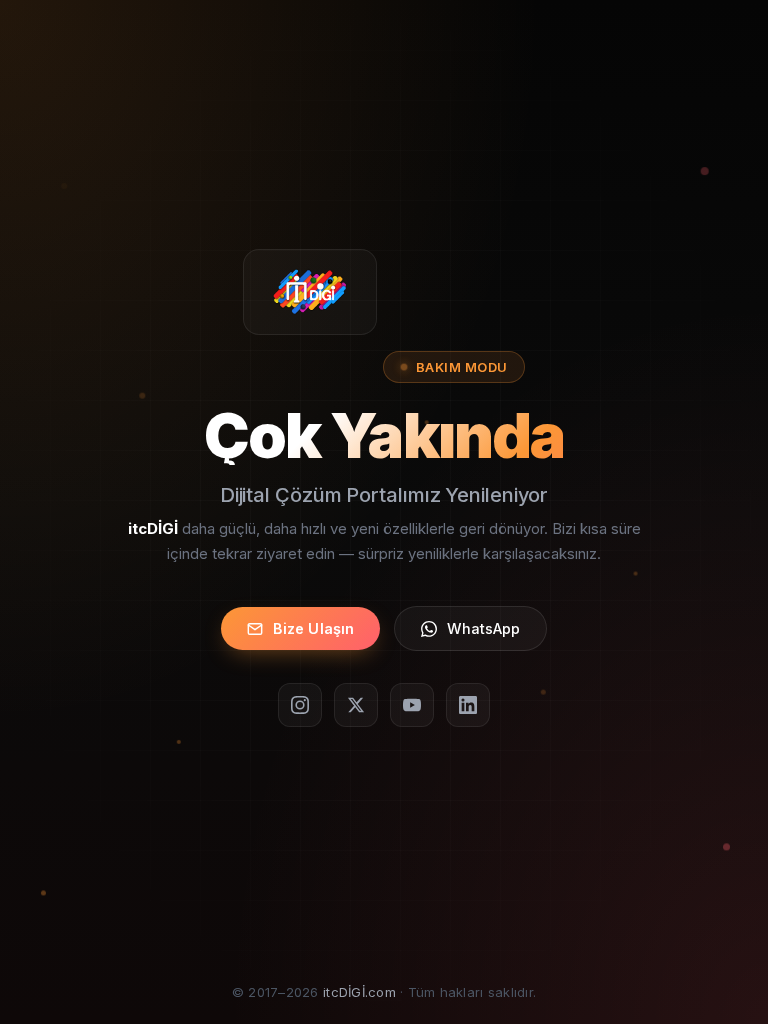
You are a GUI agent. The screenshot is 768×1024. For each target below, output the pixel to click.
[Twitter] (356, 705)
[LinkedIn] (468, 705)
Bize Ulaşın (314, 628)
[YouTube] (412, 705)
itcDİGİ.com (359, 992)
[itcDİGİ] (310, 291)
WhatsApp (483, 628)
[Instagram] (300, 705)
